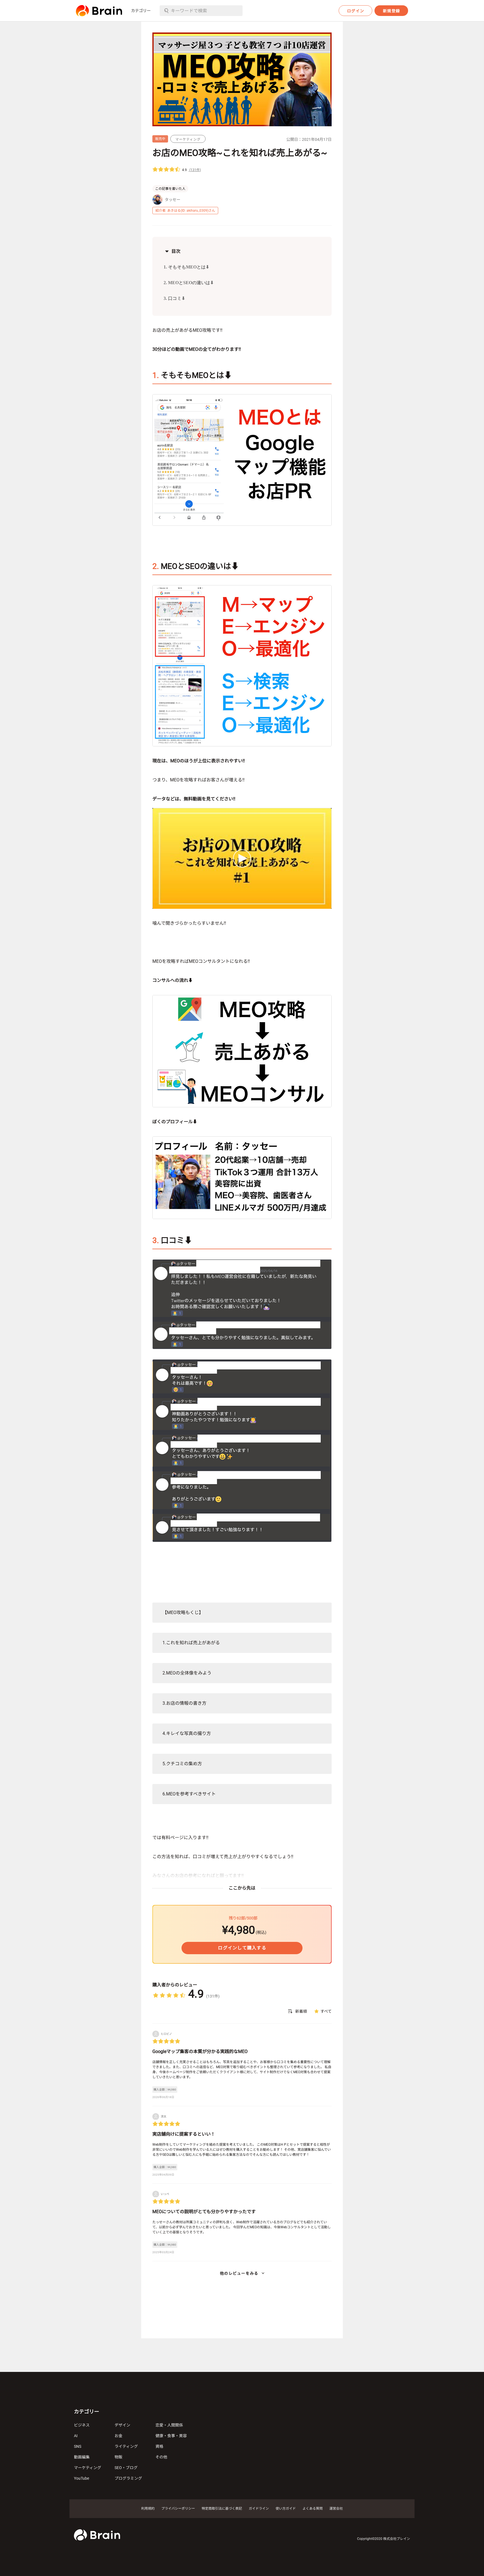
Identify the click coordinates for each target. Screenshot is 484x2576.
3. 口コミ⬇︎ (174, 298)
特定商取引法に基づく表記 (222, 2509)
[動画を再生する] (242, 858)
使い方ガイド (286, 2509)
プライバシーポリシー (178, 2509)
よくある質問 (313, 2509)
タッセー (173, 200)
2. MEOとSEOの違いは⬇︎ (189, 283)
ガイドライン (259, 2509)
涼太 (164, 2116)
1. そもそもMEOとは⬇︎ (186, 267)
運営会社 (336, 2509)
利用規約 (148, 2509)
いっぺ (165, 2194)
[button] (99, 11)
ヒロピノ (166, 2034)
